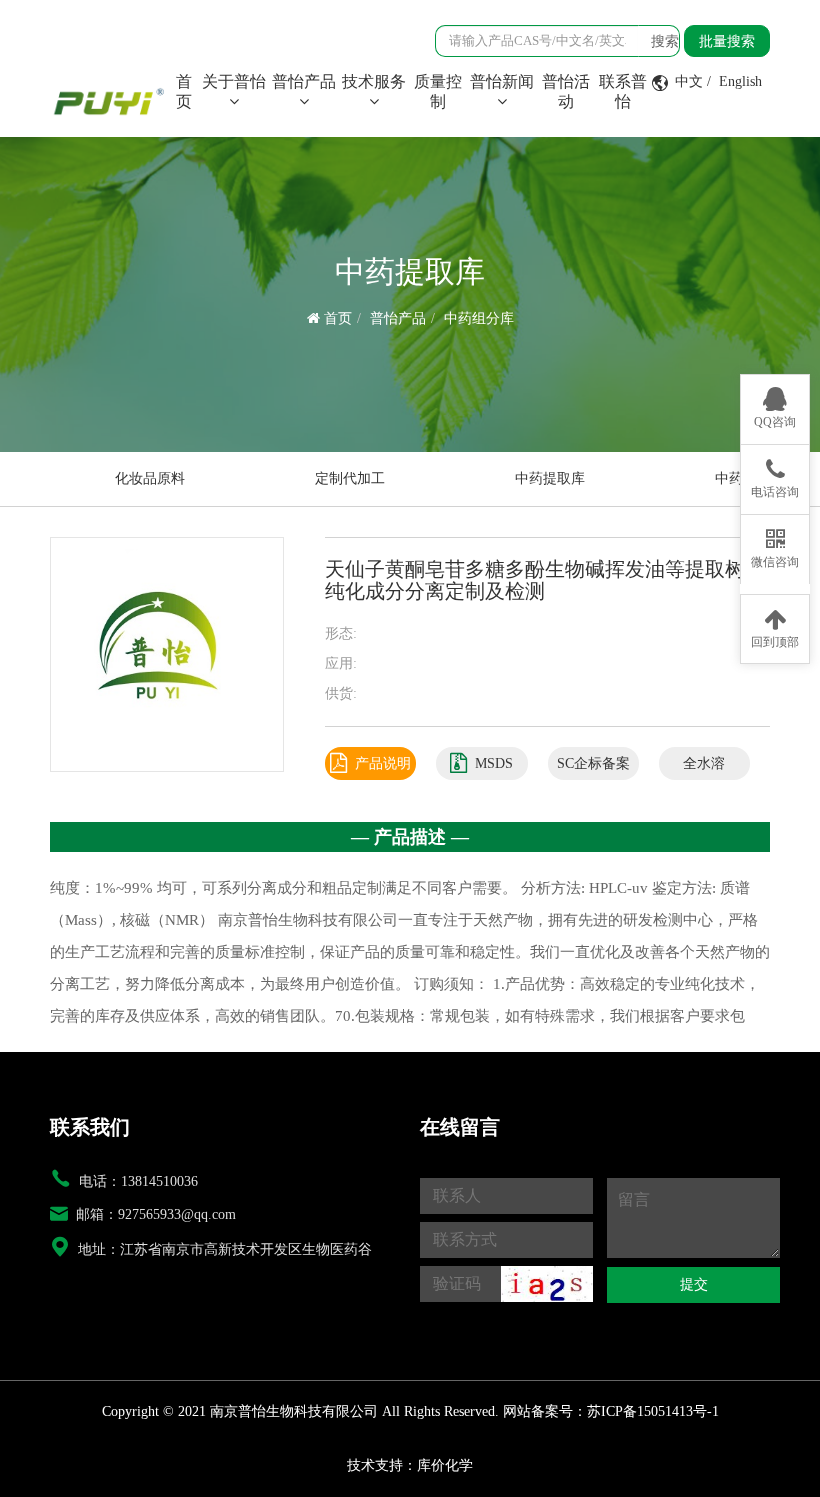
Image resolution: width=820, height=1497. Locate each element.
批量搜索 (727, 41)
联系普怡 (623, 91)
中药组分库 (479, 318)
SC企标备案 (593, 763)
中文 (689, 81)
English (740, 81)
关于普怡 (234, 81)
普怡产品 (304, 81)
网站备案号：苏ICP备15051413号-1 (611, 1411)
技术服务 (374, 81)
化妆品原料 (150, 478)
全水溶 (704, 763)
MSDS (494, 763)
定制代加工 (350, 478)
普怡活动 (566, 91)
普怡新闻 (502, 81)
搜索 (665, 41)
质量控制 (438, 91)
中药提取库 (550, 478)
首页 (187, 91)
